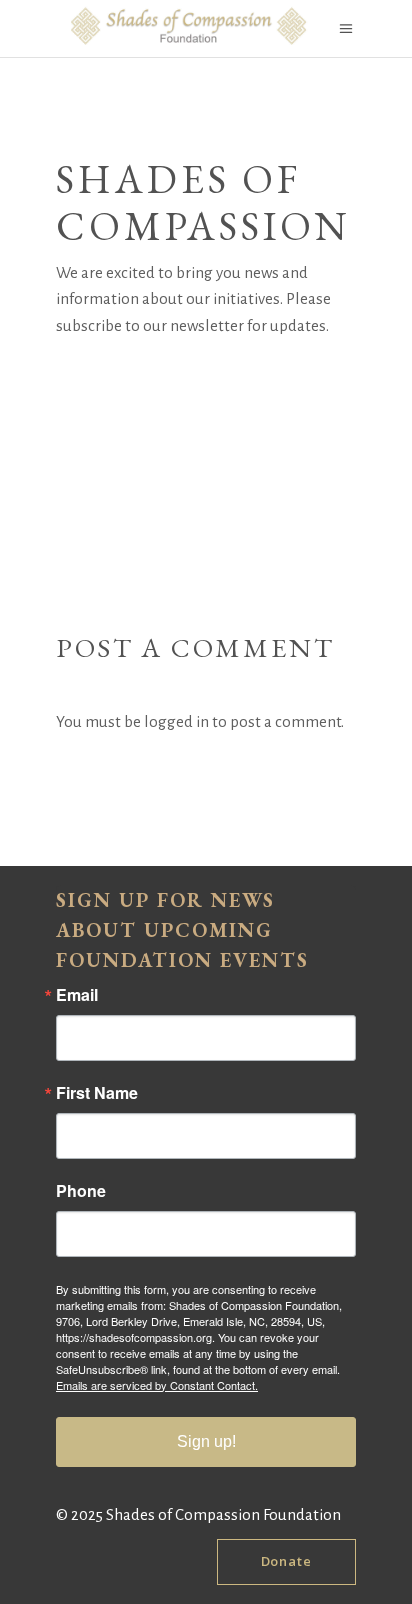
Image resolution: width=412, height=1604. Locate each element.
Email (77, 995)
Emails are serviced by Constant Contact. (157, 1385)
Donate (286, 1561)
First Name (97, 1093)
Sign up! (206, 1441)
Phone (81, 1191)
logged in (176, 721)
